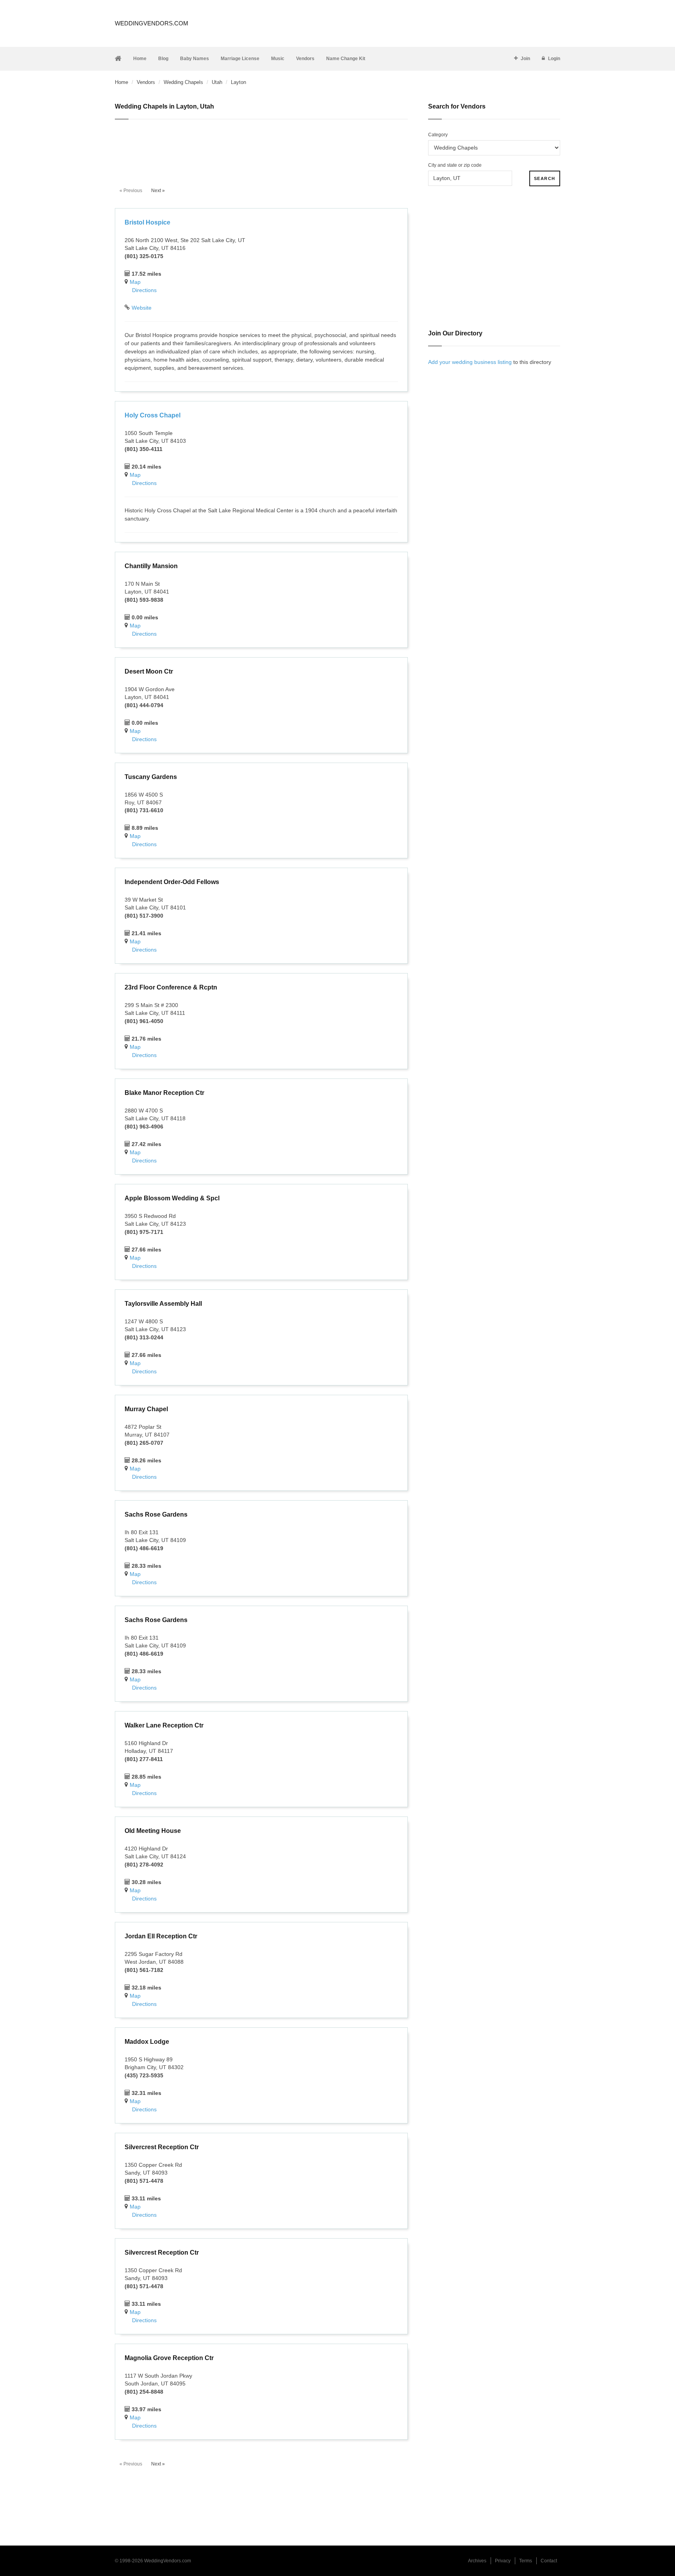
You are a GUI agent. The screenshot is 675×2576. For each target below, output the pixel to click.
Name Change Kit (346, 59)
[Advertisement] (261, 149)
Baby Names (195, 59)
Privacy (503, 2561)
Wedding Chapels (183, 82)
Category (438, 135)
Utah (217, 82)
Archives (477, 2561)
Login (554, 59)
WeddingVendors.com (152, 23)
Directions (144, 290)
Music (278, 59)
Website (142, 308)
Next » (158, 191)
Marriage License (240, 59)
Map (135, 282)
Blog (163, 59)
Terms (526, 2561)
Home (140, 59)
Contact (549, 2561)
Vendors (305, 59)
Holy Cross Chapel (153, 415)
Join (525, 59)
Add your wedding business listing (470, 362)
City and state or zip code (455, 165)
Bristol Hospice (147, 222)
